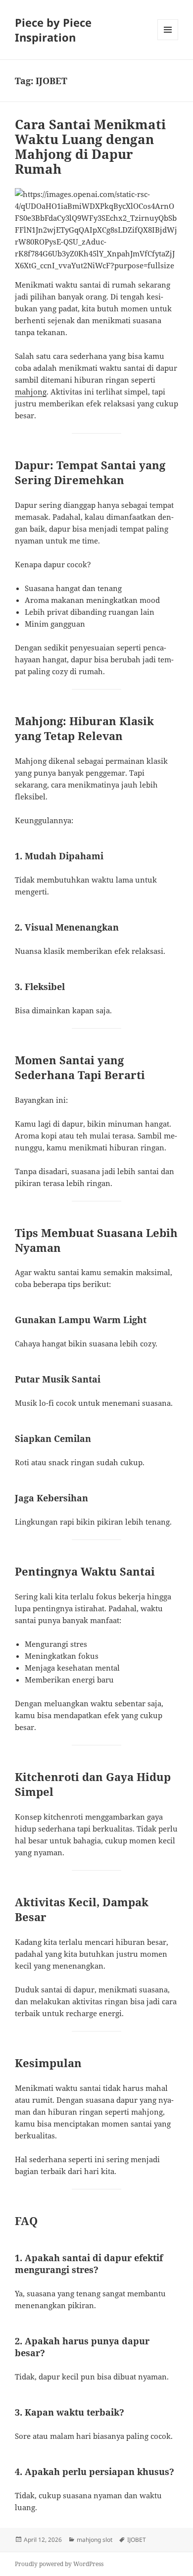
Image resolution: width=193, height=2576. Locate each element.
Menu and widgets (168, 40)
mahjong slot (95, 2540)
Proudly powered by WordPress (59, 2564)
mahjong (31, 392)
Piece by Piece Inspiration (53, 30)
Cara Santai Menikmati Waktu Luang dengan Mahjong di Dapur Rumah (90, 147)
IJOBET (137, 2540)
